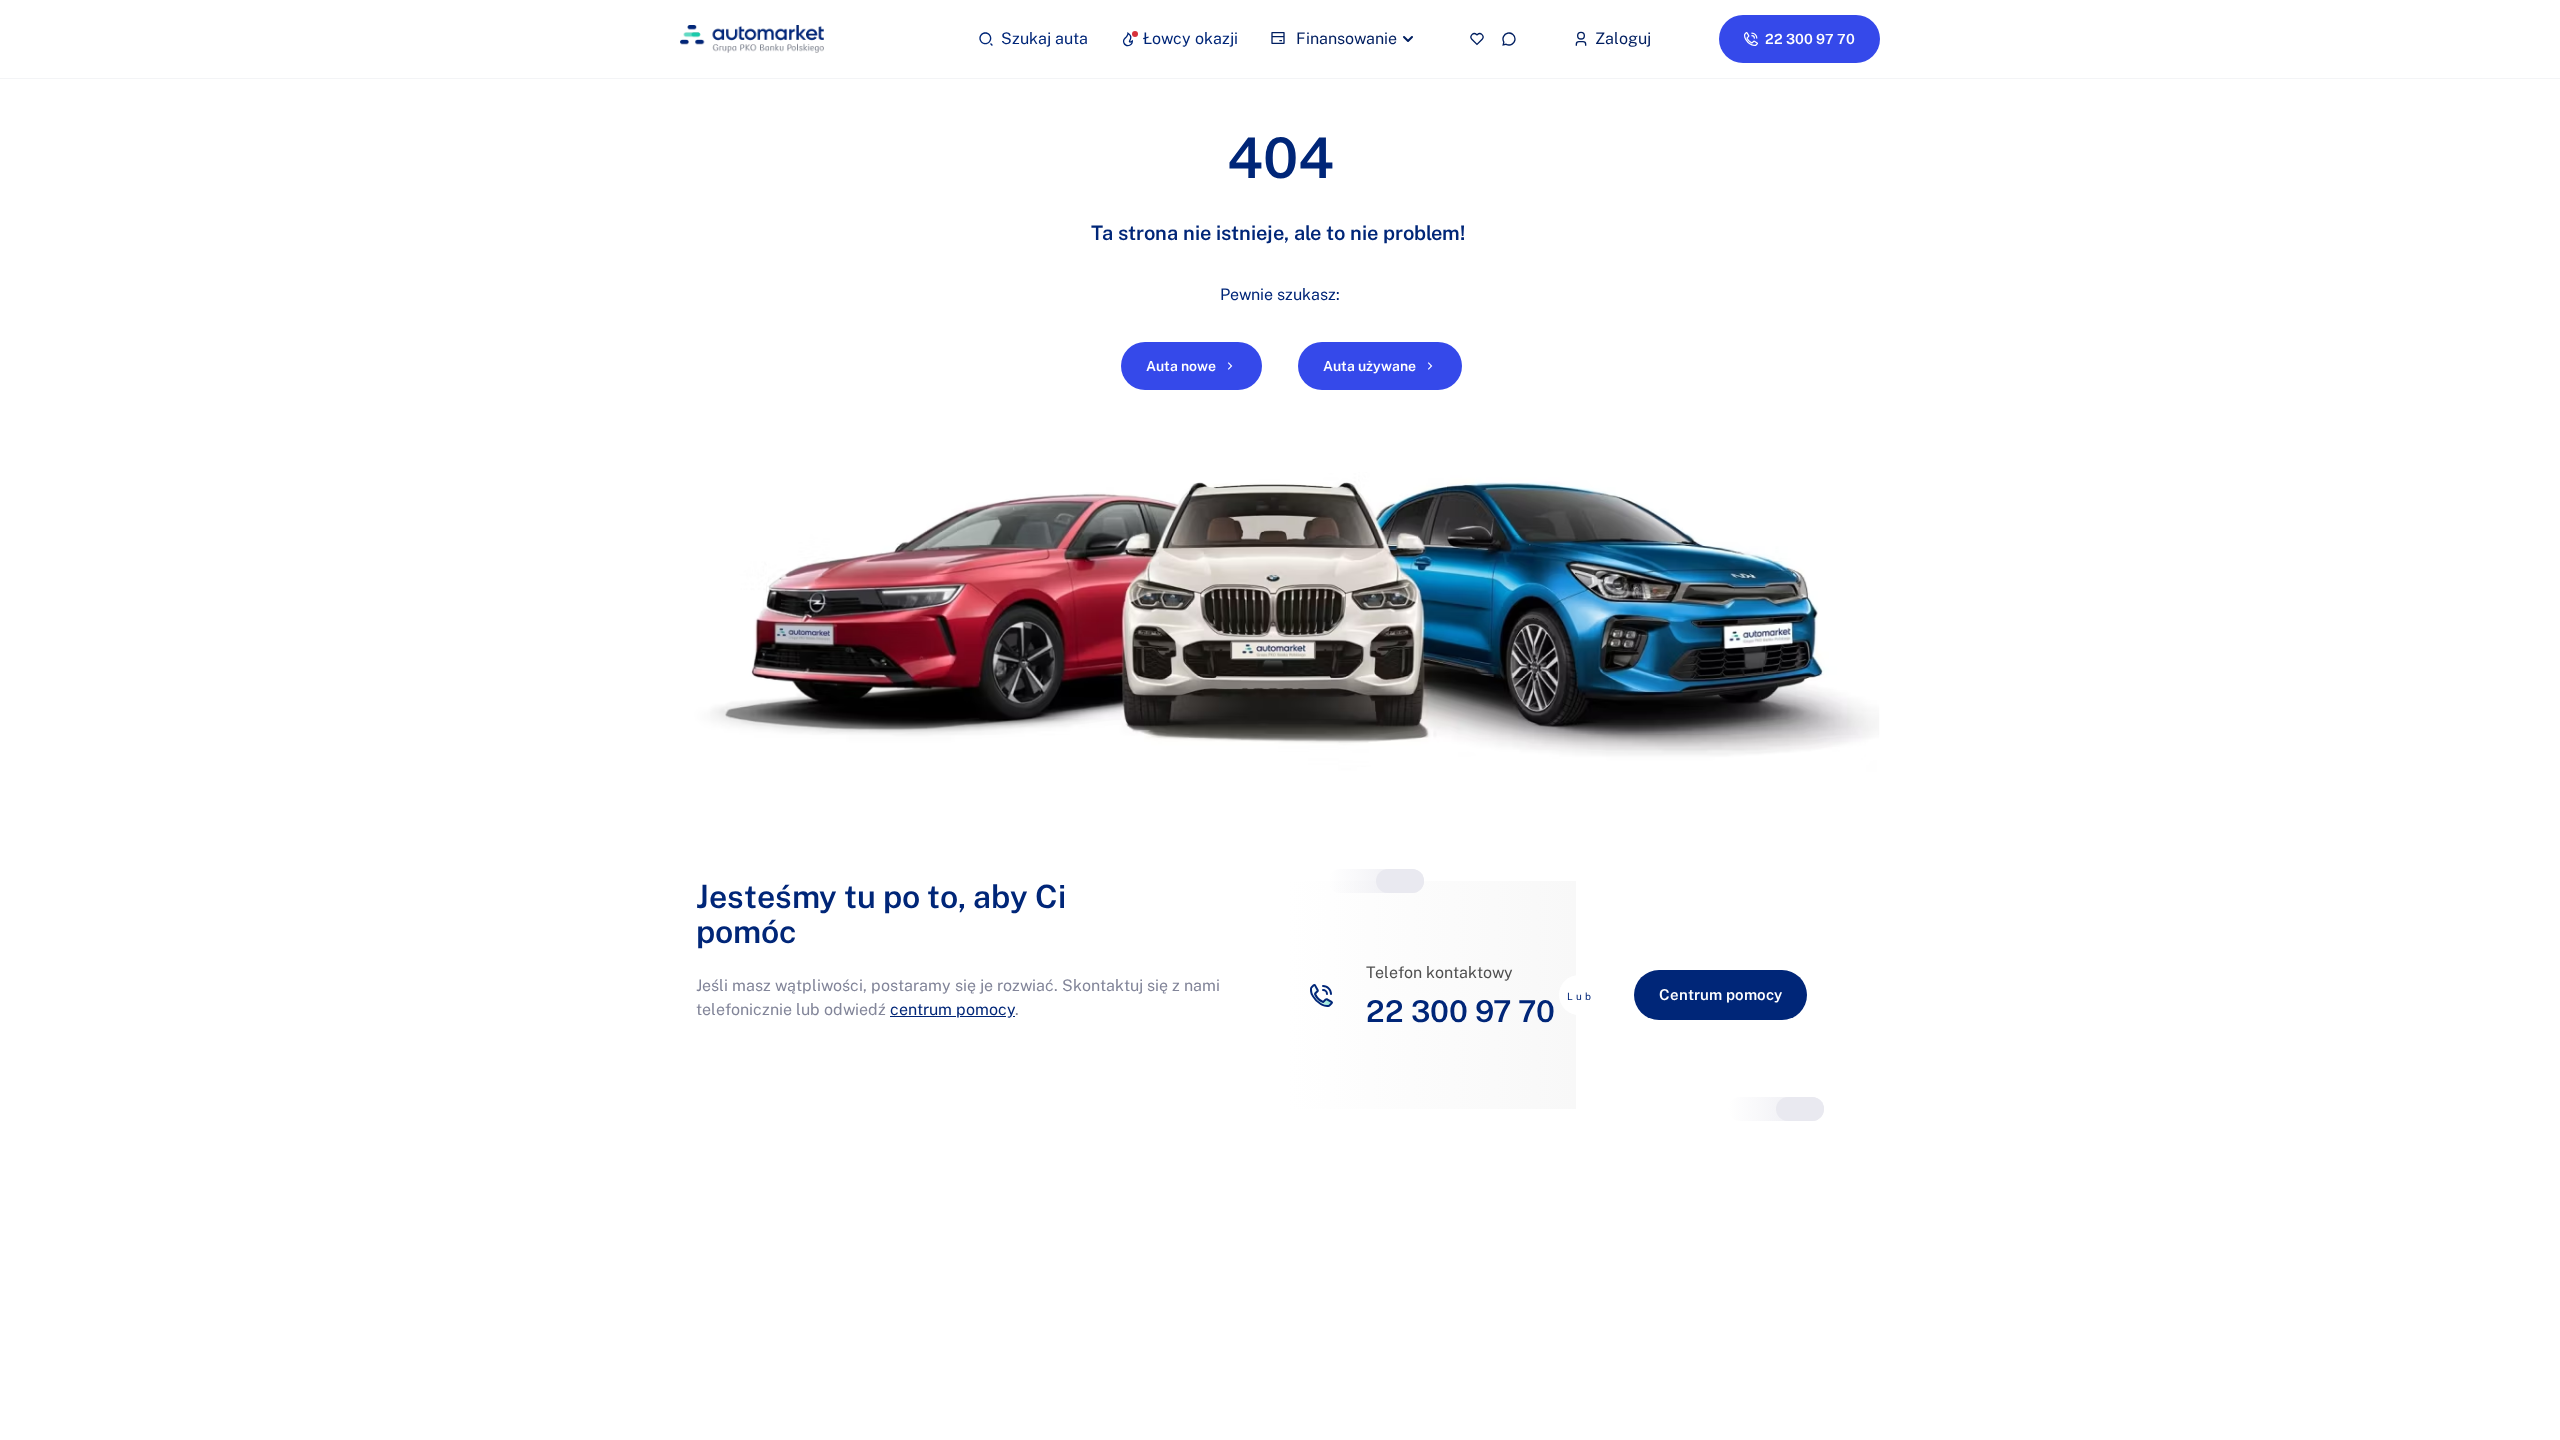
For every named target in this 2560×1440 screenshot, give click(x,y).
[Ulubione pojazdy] (1477, 39)
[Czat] (1509, 39)
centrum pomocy (952, 1009)
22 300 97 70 (1460, 1011)
